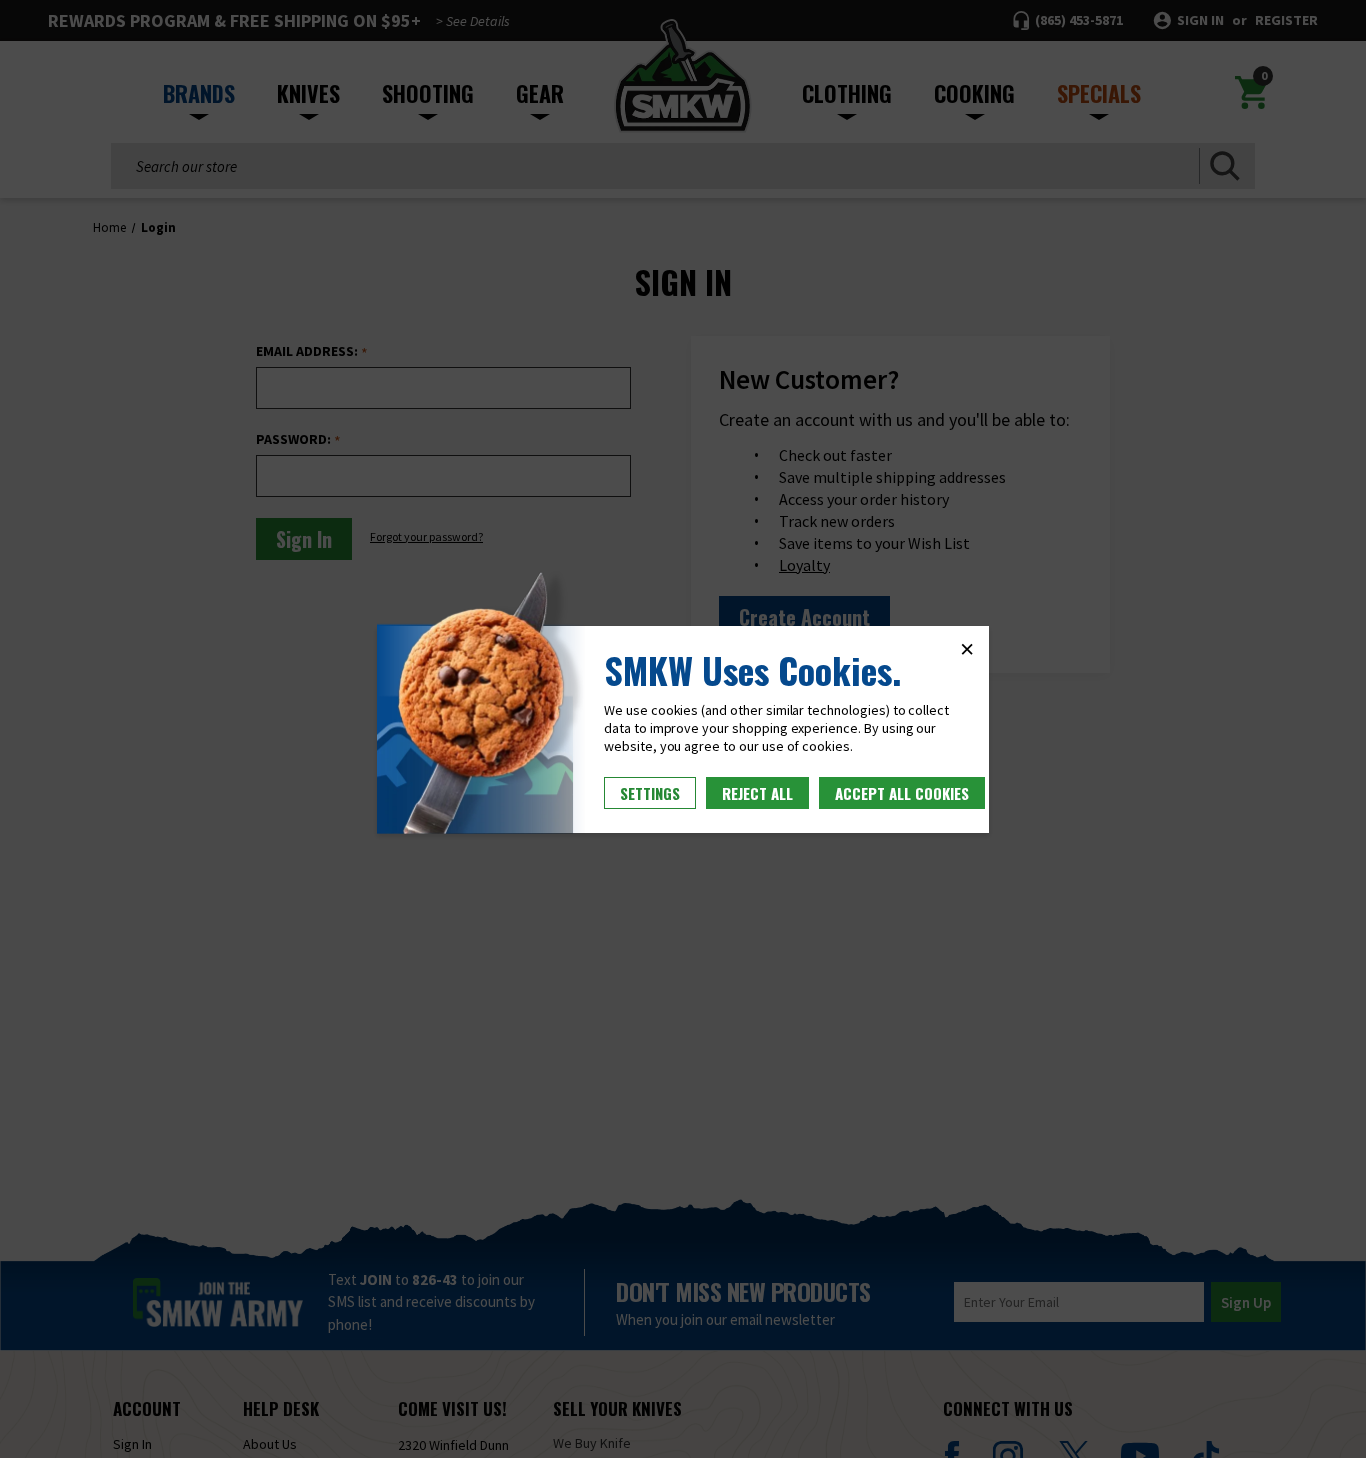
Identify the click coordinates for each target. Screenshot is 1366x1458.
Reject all (757, 793)
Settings (650, 793)
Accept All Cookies (902, 793)
